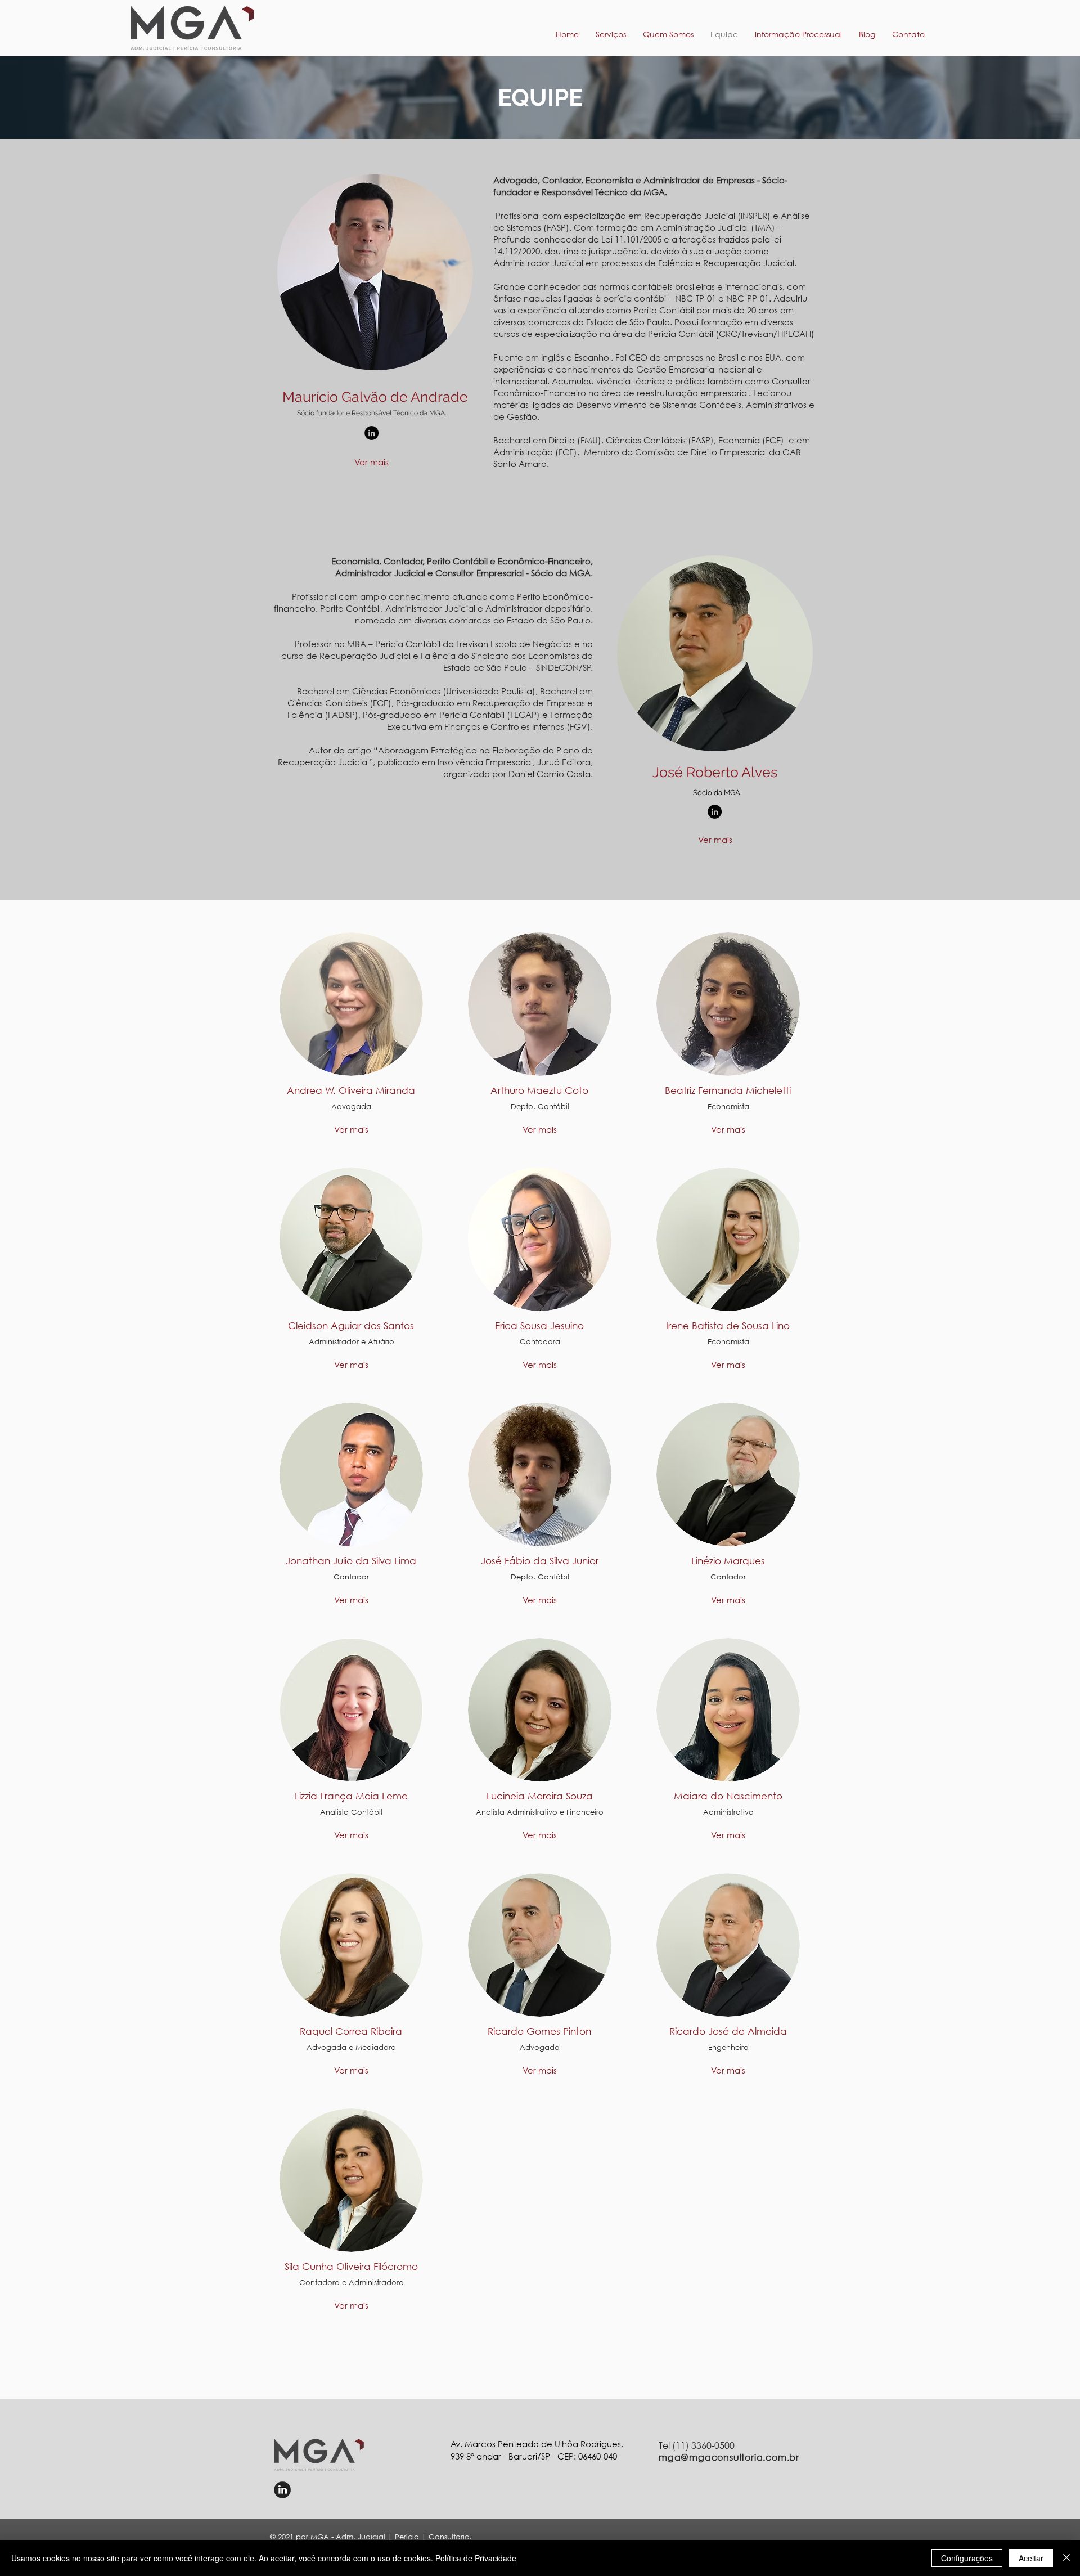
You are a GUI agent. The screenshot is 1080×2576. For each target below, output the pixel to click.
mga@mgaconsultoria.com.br (729, 2457)
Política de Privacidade (476, 2558)
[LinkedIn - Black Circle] (372, 433)
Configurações (967, 2558)
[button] (798, 34)
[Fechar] (1066, 2558)
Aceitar (1031, 2558)
